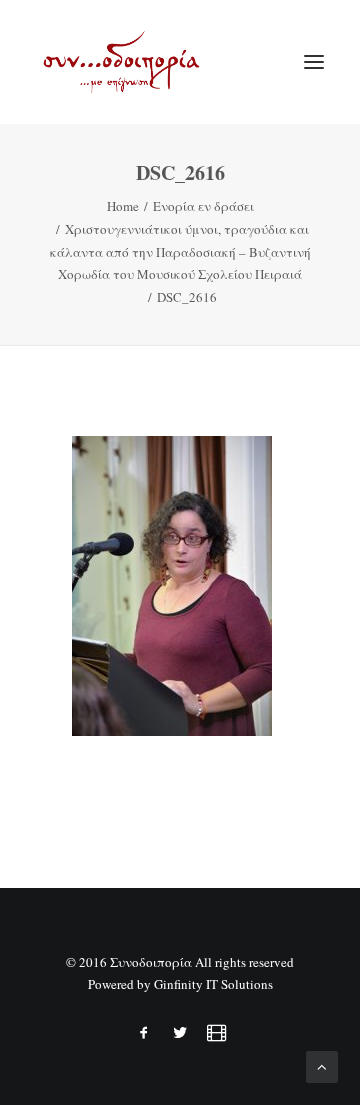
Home (123, 206)
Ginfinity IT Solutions (213, 984)
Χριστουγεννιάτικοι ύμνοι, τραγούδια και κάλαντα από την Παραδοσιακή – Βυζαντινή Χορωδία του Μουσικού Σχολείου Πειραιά (180, 252)
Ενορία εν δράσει (203, 206)
